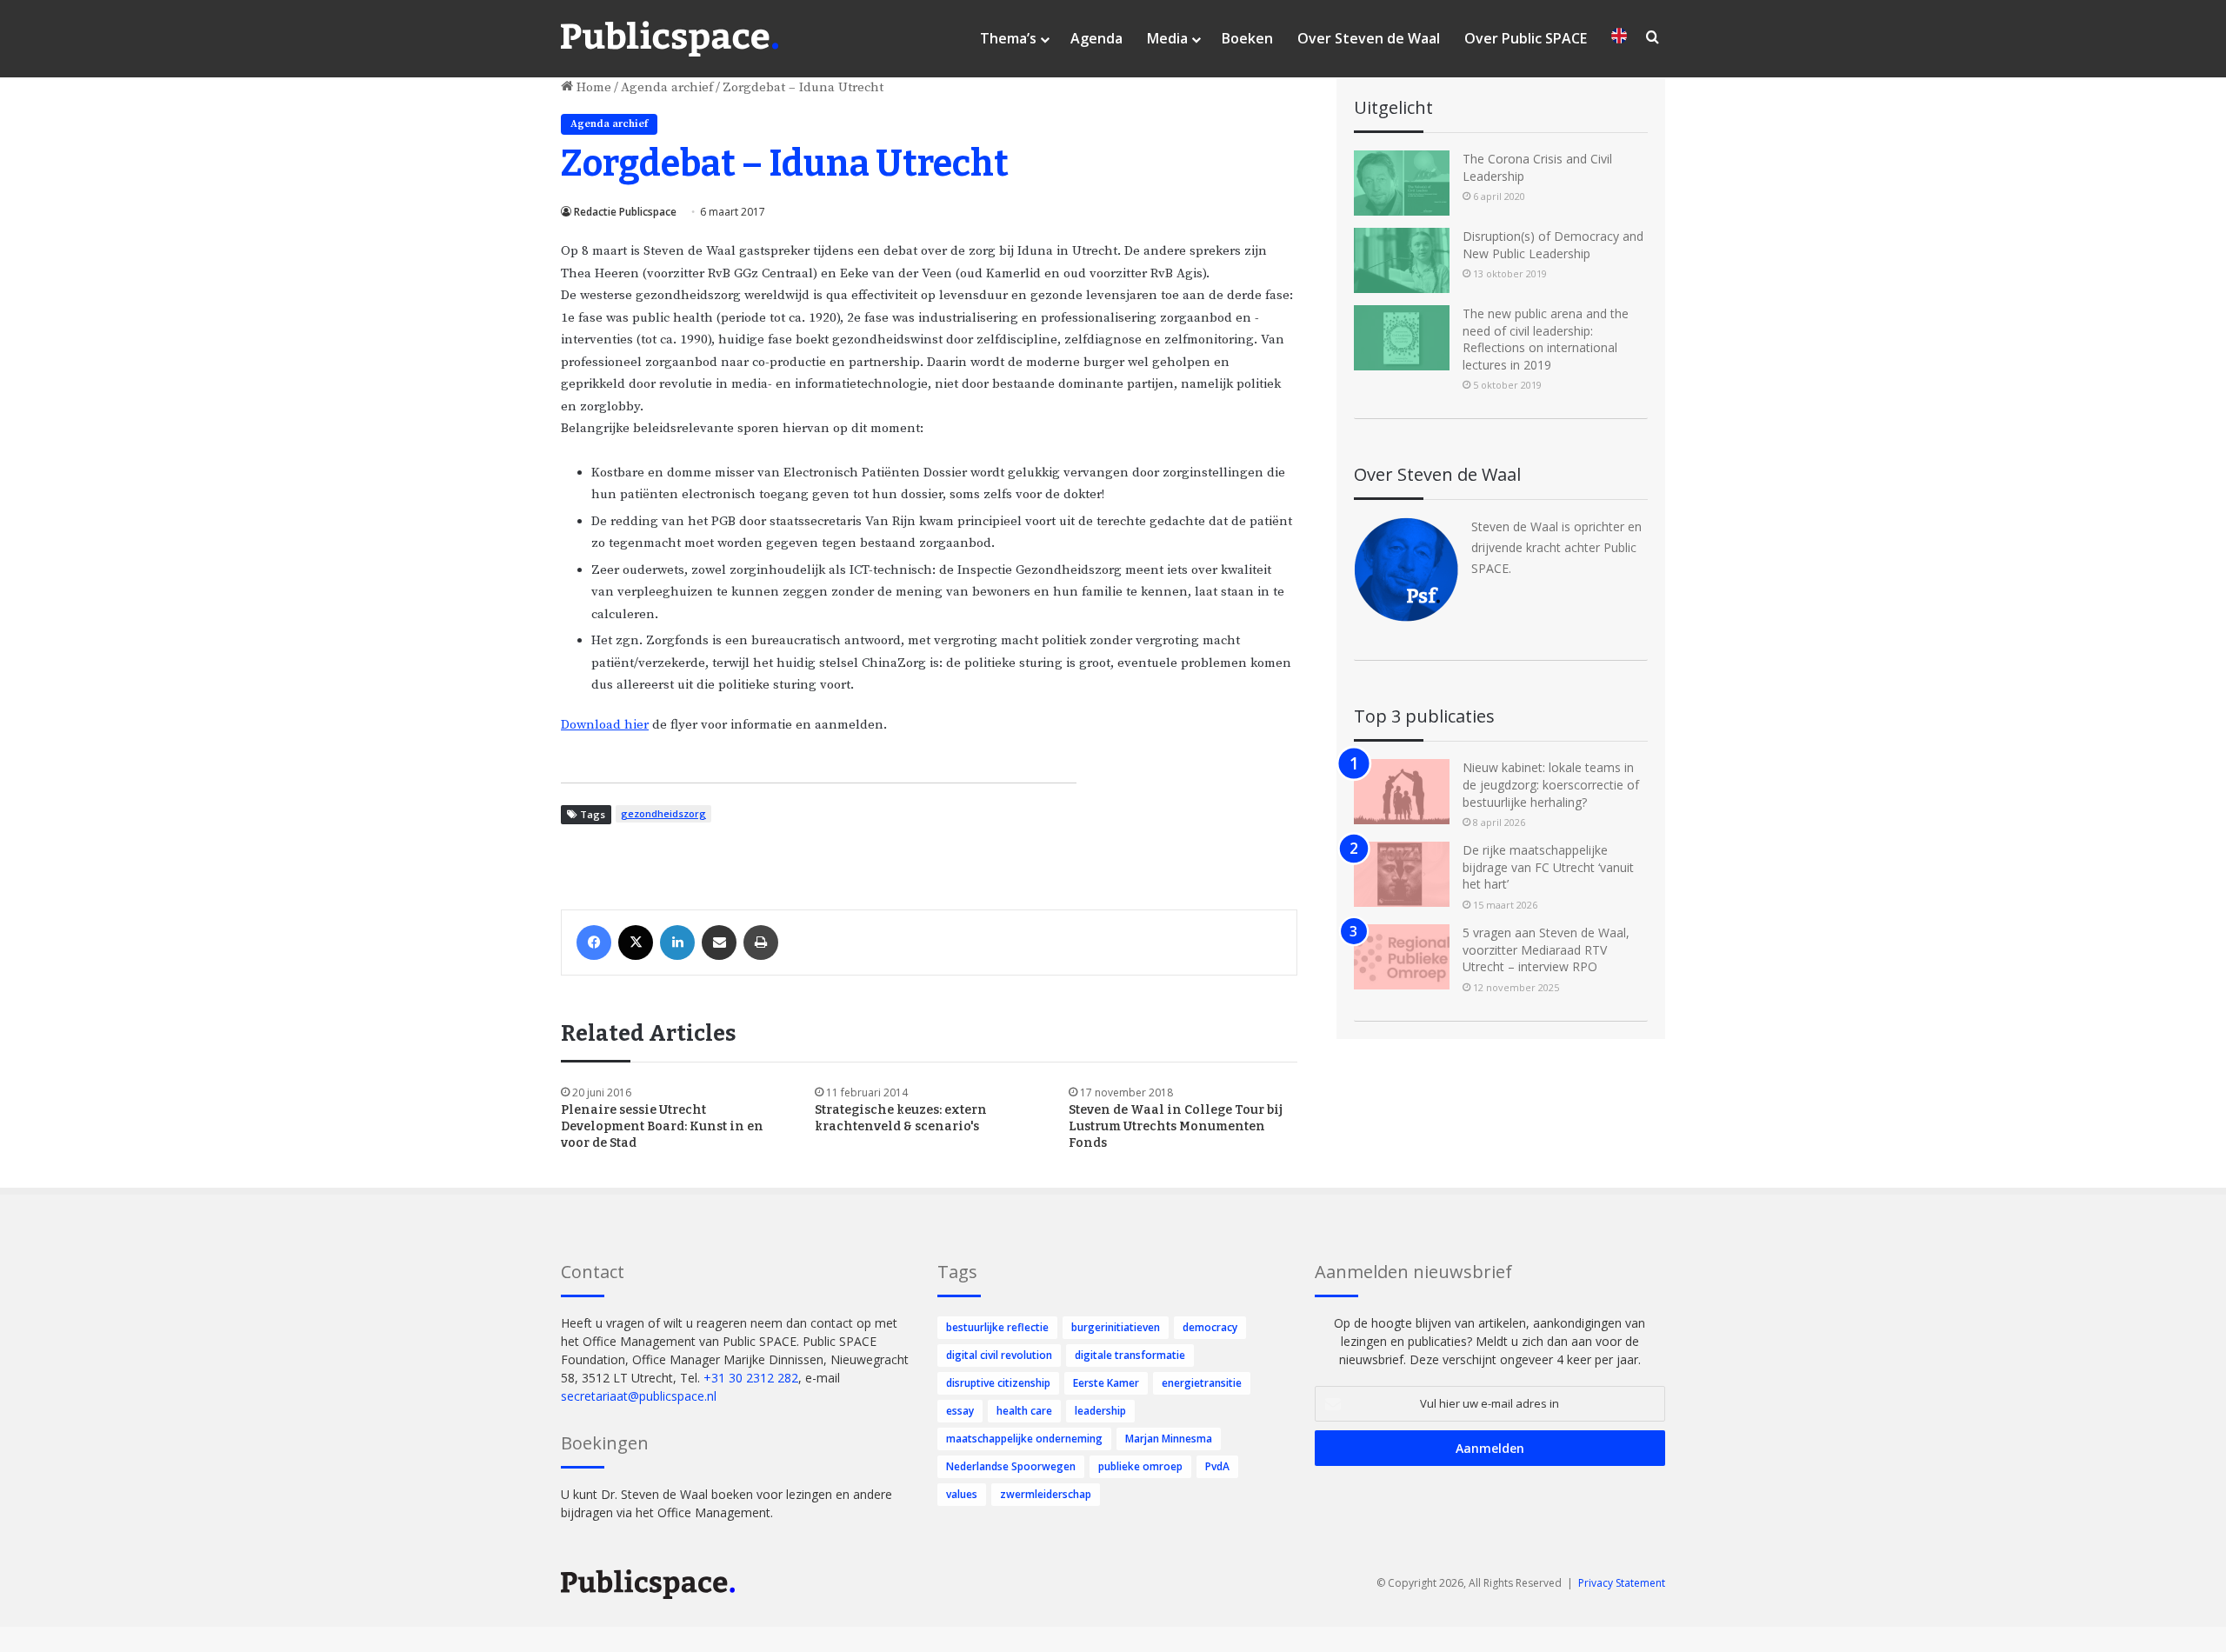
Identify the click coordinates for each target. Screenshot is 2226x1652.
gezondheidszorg (663, 813)
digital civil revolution (999, 1355)
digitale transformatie (1130, 1355)
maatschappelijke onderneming (1024, 1439)
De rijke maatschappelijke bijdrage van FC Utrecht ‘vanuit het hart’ (1548, 867)
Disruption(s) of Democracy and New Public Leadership (1553, 245)
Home (592, 87)
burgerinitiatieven (1116, 1327)
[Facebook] (594, 943)
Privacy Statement (1622, 1583)
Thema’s (1008, 38)
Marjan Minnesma (1169, 1439)
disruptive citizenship (998, 1383)
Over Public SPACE (1526, 38)
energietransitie (1202, 1383)
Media (1167, 38)
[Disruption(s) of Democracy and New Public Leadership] (1402, 260)
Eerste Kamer (1106, 1383)
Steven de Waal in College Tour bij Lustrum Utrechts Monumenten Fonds (1176, 1126)
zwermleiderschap (1046, 1494)
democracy (1210, 1327)
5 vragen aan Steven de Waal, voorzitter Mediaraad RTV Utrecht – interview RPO (1546, 949)
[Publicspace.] (670, 39)
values (962, 1494)
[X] (636, 943)
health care (1024, 1411)
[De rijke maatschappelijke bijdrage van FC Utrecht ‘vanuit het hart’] (1402, 874)
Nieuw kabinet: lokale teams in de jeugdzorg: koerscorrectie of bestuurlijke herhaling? (1551, 784)
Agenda (1096, 38)
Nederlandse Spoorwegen (1011, 1466)
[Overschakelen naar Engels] (1619, 39)
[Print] (761, 943)
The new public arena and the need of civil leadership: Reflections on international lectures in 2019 (1546, 339)
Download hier (605, 725)
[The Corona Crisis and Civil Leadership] (1402, 183)
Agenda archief (667, 87)
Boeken (1247, 38)
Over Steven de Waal (1369, 38)
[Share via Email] (719, 943)
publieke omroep (1140, 1466)
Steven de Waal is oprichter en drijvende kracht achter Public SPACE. (1556, 547)
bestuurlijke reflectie (997, 1327)
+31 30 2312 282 (751, 1378)
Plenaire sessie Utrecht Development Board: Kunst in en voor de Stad (662, 1126)
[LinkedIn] (677, 943)
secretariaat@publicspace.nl (639, 1396)
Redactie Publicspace (625, 212)
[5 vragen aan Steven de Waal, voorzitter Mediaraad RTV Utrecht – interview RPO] (1402, 957)
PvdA (1217, 1466)
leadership (1100, 1411)
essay (960, 1411)
